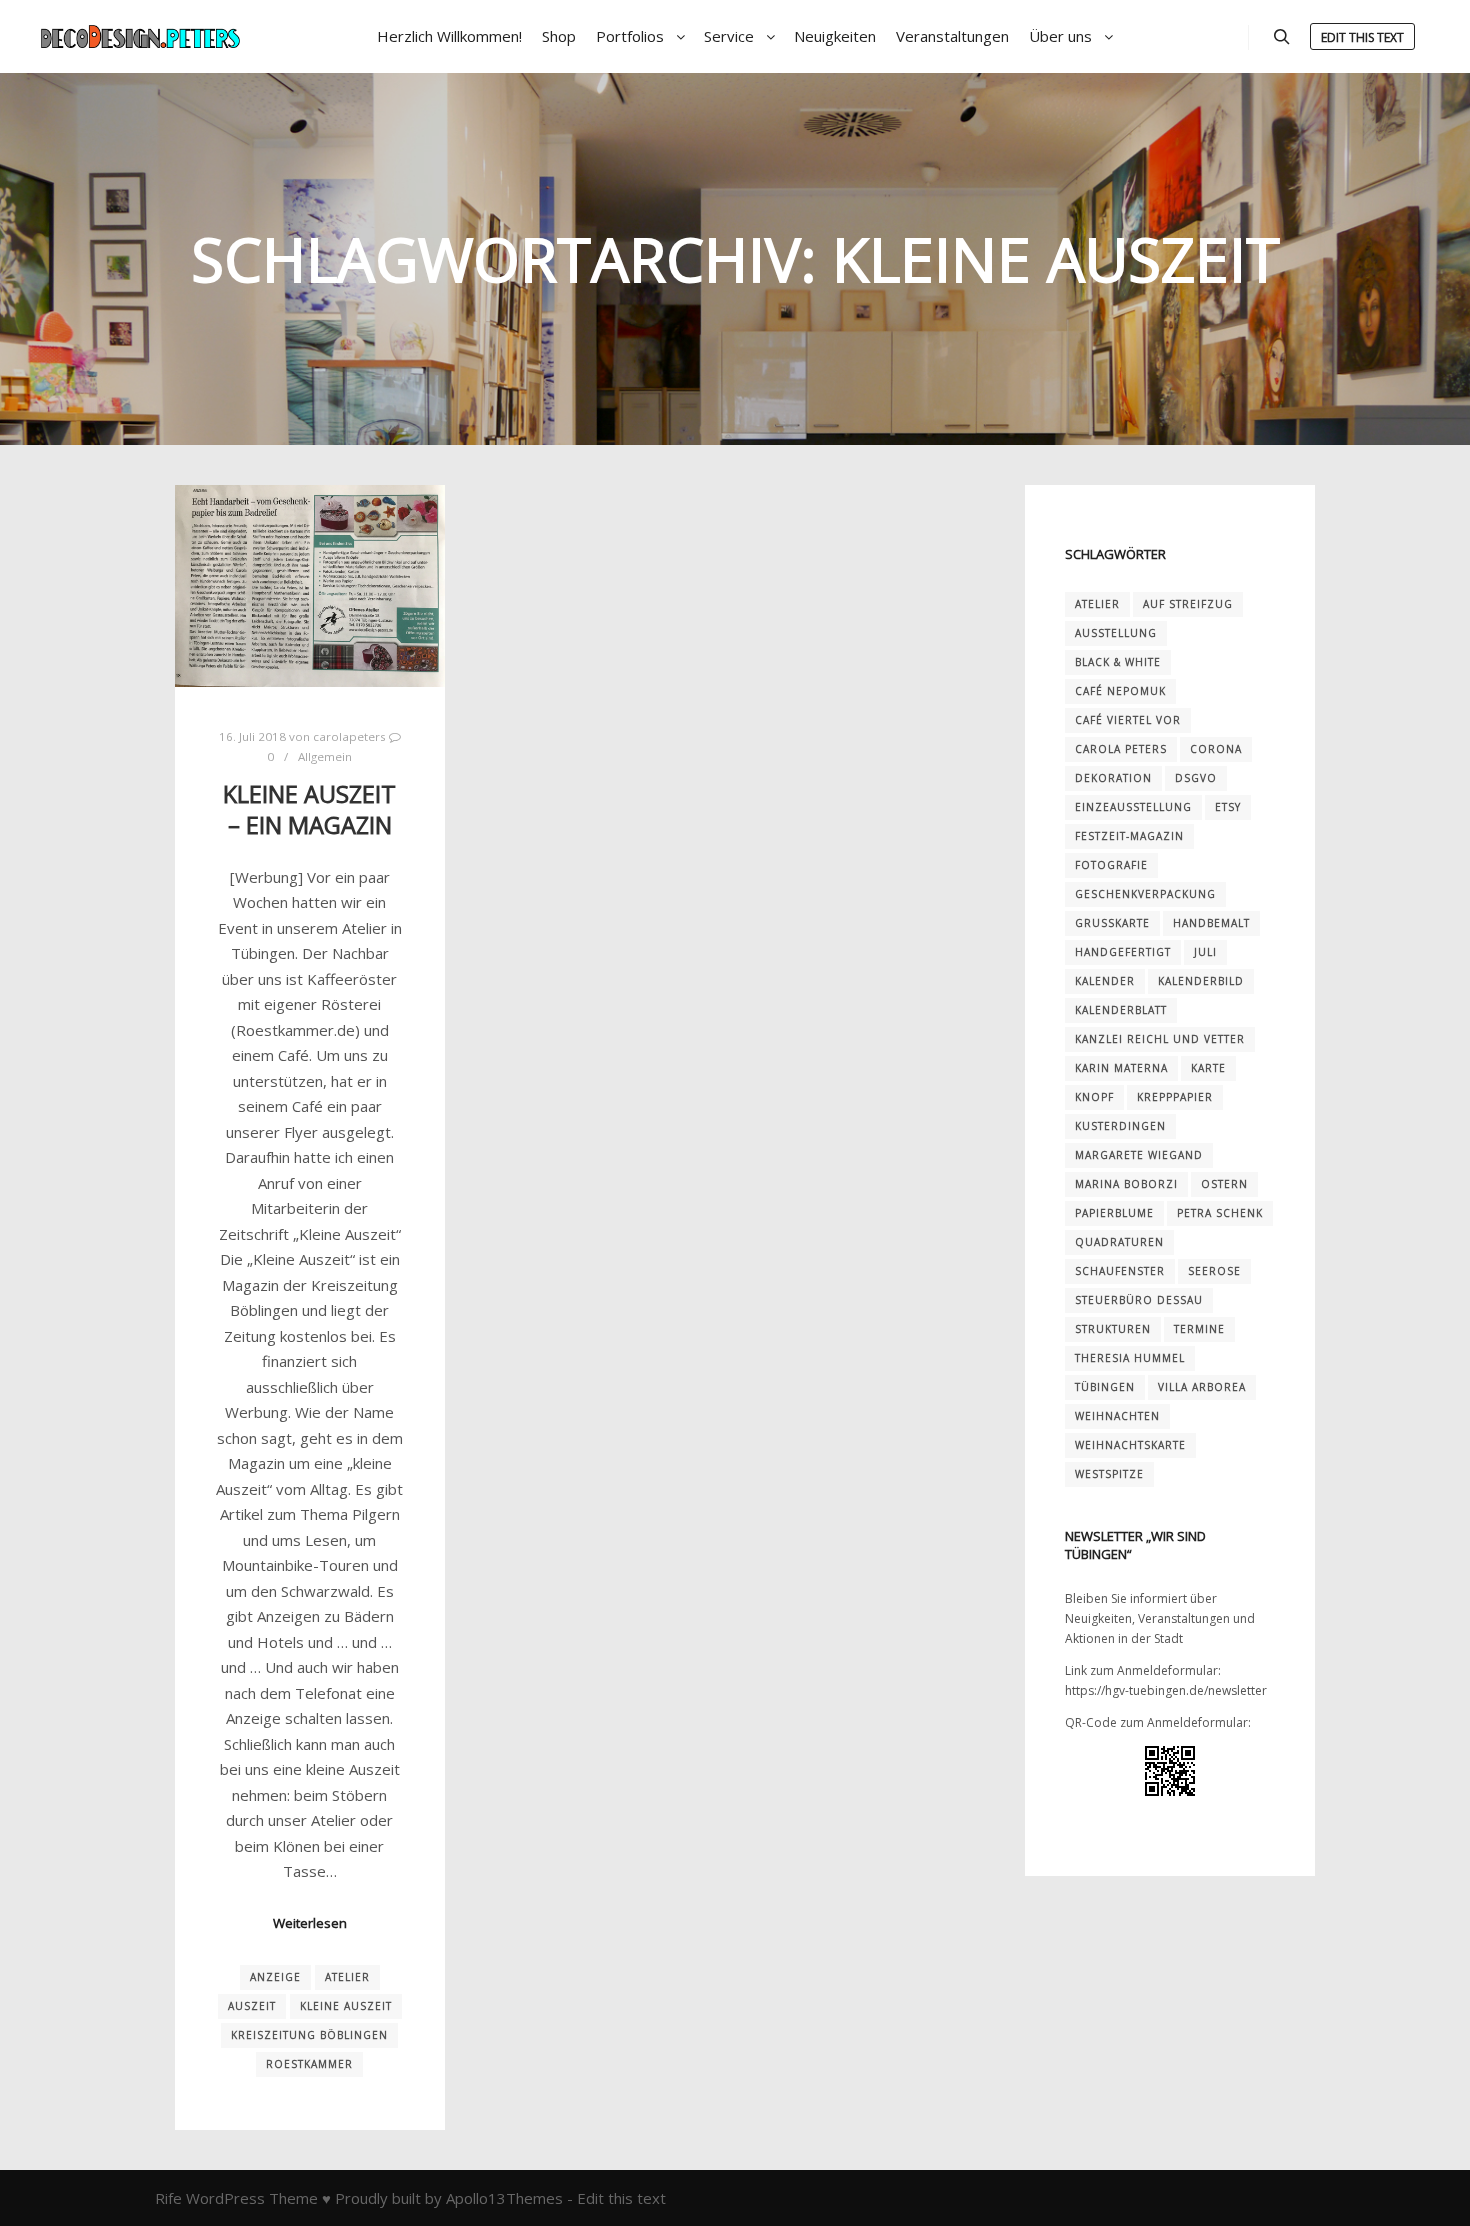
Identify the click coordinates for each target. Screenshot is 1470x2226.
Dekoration (1113, 778)
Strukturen (1113, 1329)
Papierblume (1114, 1213)
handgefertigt (1123, 952)
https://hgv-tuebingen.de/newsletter (1166, 1690)
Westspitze (1109, 1474)
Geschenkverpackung (1145, 894)
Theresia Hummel (1130, 1358)
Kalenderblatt (1121, 1010)
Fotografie (1111, 865)
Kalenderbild (1201, 981)
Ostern (1224, 1184)
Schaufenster (1120, 1271)
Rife (168, 2198)
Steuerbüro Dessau (1139, 1300)
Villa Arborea (1202, 1387)
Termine (1199, 1329)
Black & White (1118, 662)
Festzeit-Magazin (1129, 836)
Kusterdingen (1120, 1126)
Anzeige (275, 1977)
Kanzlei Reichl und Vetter (1160, 1039)
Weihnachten (1117, 1416)
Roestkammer (309, 2064)
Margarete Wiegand (1139, 1155)
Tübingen (1105, 1387)
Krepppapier (1175, 1097)
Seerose (1214, 1271)
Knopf (1094, 1097)
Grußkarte (1112, 923)
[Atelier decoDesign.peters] (140, 36)
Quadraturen (1119, 1242)
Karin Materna (1121, 1068)
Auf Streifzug (1188, 604)
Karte (1208, 1068)
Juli (1205, 952)
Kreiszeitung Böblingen (309, 2035)
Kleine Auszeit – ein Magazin (309, 809)
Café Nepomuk (1120, 691)
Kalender (1105, 981)
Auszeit (252, 2006)
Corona (1216, 749)
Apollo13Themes (504, 2198)
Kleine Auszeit (346, 2006)
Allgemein (325, 756)
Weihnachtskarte (1130, 1445)
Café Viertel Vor (1128, 720)
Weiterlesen (310, 1923)
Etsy (1228, 807)
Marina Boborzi (1126, 1184)
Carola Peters (1121, 749)
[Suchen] (1282, 37)
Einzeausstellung (1133, 807)
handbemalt (1211, 923)
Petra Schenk (1220, 1213)
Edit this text (1362, 37)
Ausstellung (1116, 633)
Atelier (347, 1977)
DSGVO (1196, 778)
